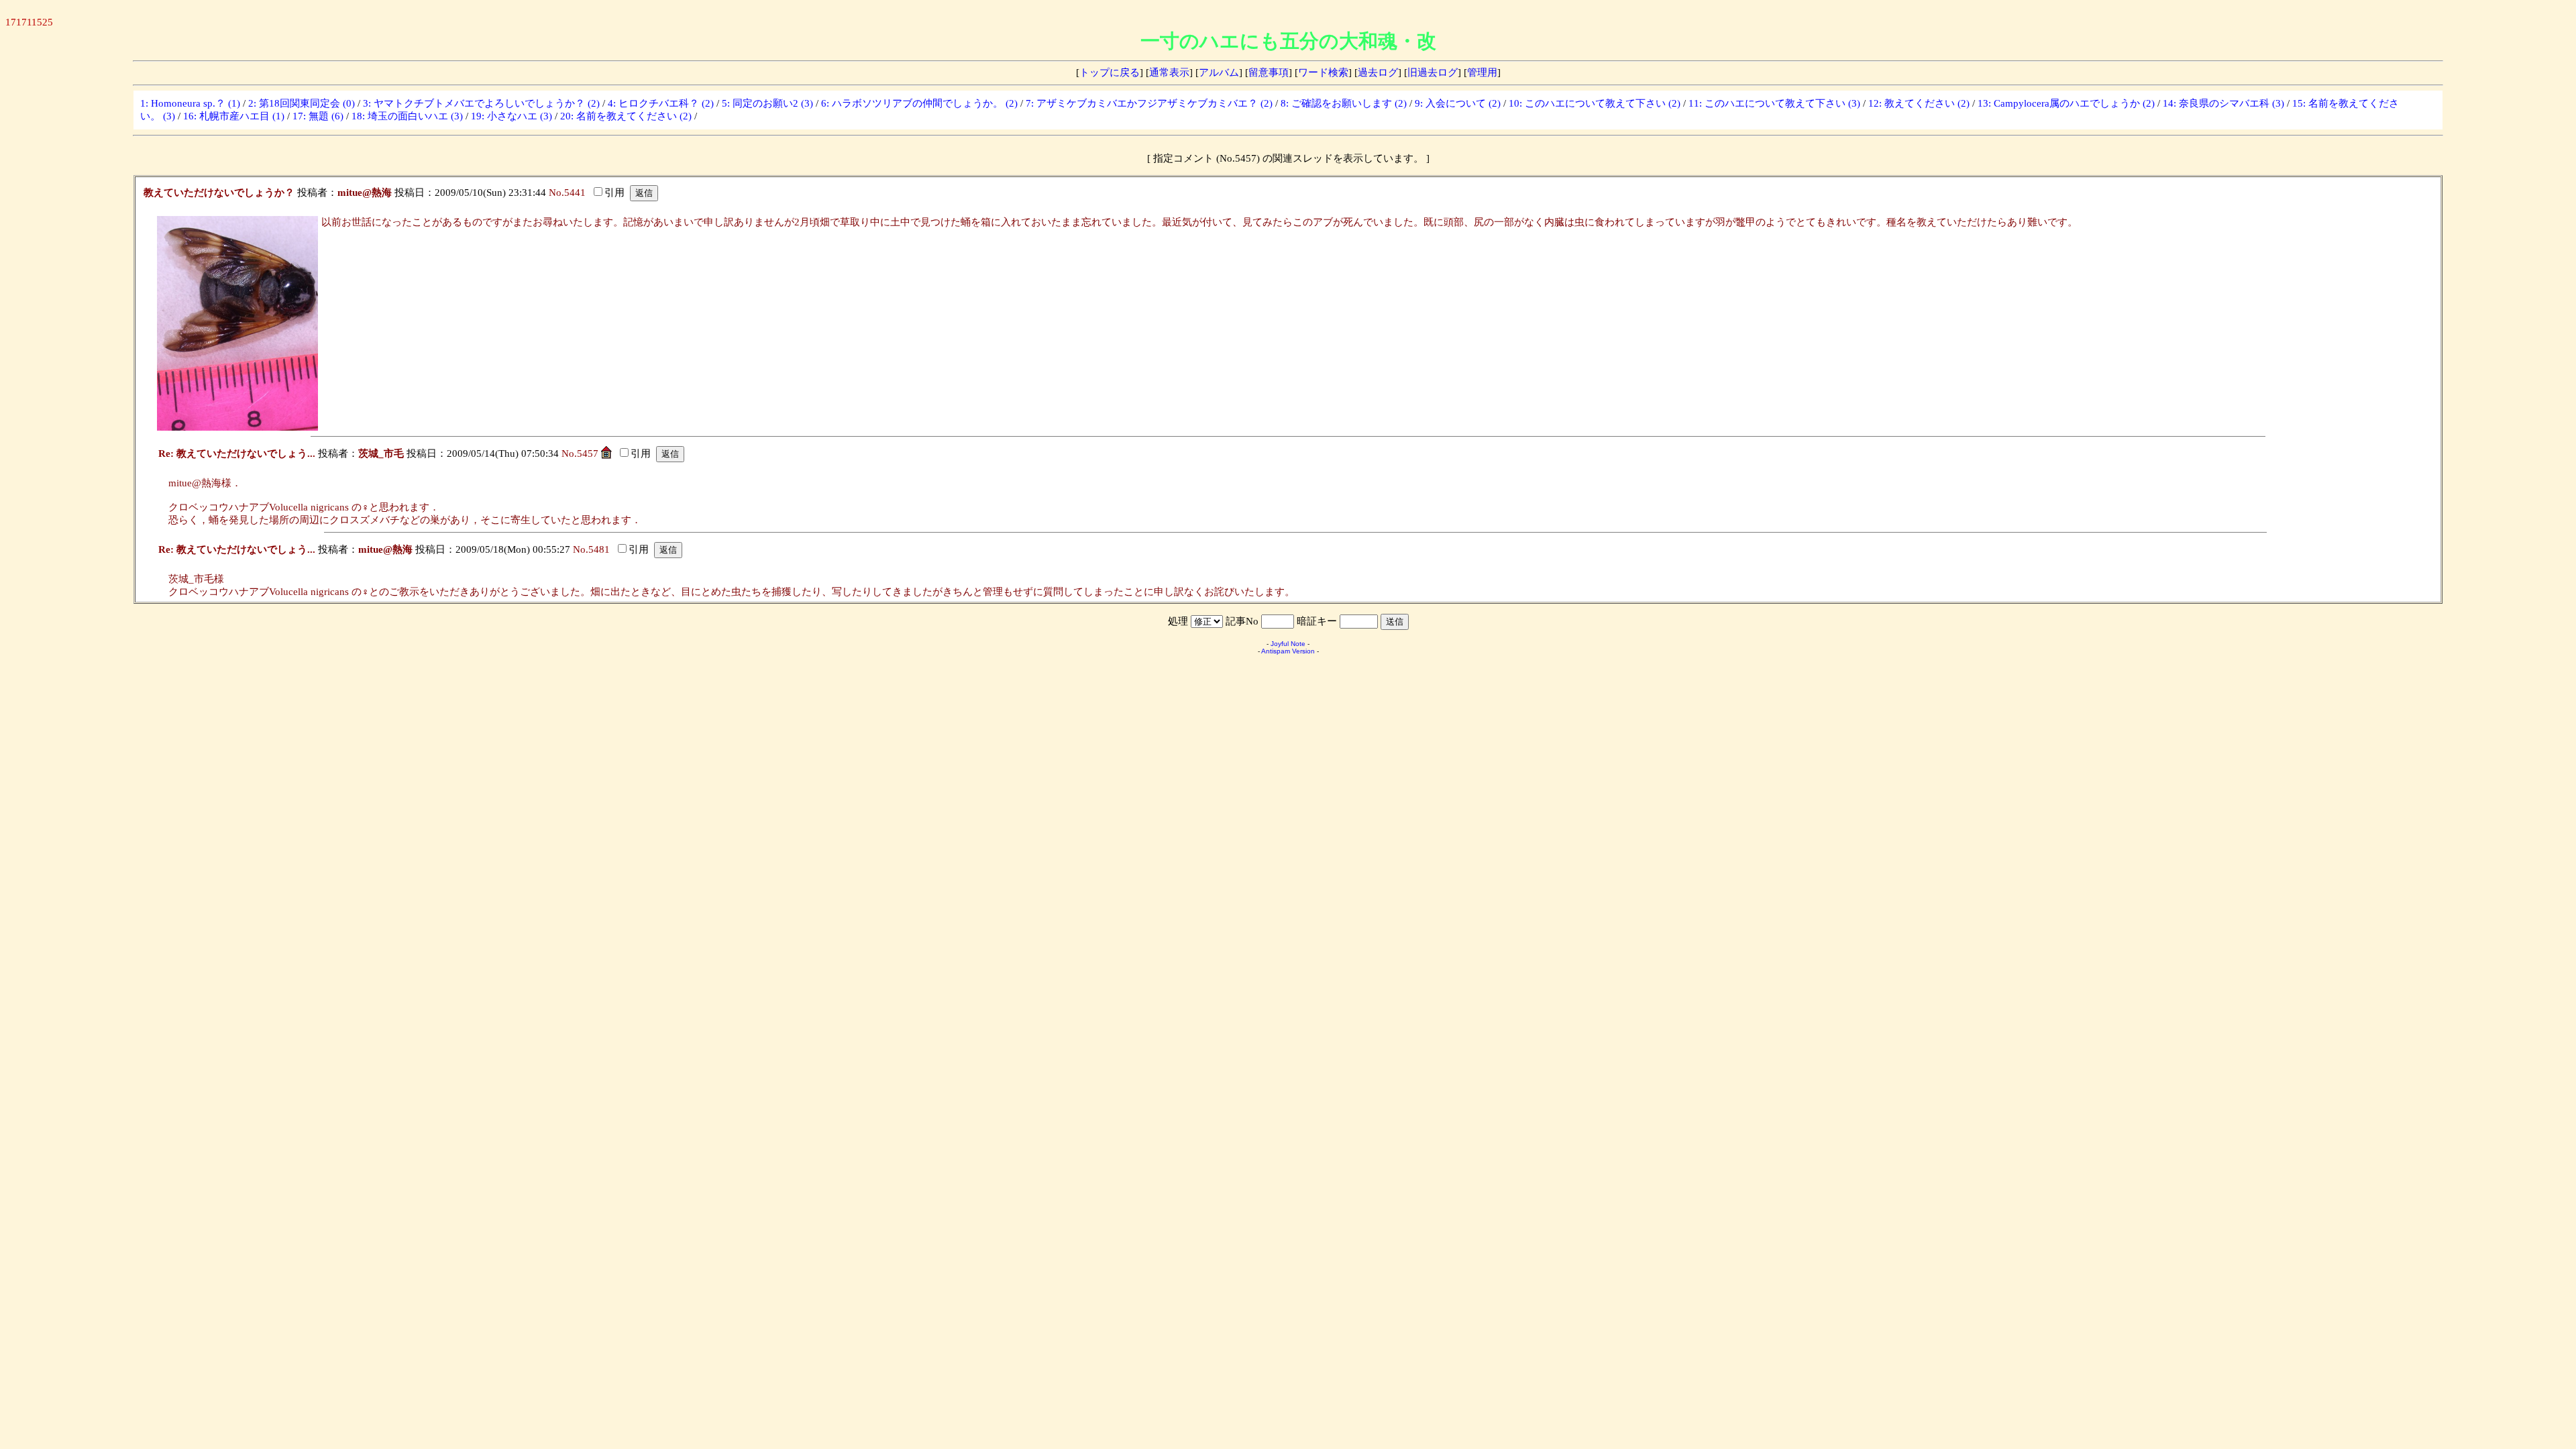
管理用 (1482, 72)
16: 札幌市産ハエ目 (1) (234, 116)
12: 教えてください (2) (1919, 103)
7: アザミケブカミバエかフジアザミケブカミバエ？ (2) (1149, 103)
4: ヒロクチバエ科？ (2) (661, 103)
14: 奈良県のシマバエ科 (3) (2223, 103)
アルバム (1219, 72)
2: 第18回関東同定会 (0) (302, 103)
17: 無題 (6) (318, 116)
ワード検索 (1323, 72)
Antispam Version (1288, 651)
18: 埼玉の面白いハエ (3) (407, 116)
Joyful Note (1288, 644)
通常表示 (1169, 72)
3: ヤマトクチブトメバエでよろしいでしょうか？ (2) (481, 103)
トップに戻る (1110, 72)
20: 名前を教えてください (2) (626, 116)
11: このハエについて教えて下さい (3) (1774, 103)
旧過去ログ (1433, 72)
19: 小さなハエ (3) (512, 116)
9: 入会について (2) (1458, 103)
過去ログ (1378, 72)
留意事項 (1269, 72)
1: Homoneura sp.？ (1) (190, 103)
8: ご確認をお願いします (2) (1344, 103)
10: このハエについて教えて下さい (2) (1595, 103)
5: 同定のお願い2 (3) (767, 103)
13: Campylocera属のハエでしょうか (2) (2066, 103)
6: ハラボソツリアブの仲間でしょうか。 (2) (919, 103)
